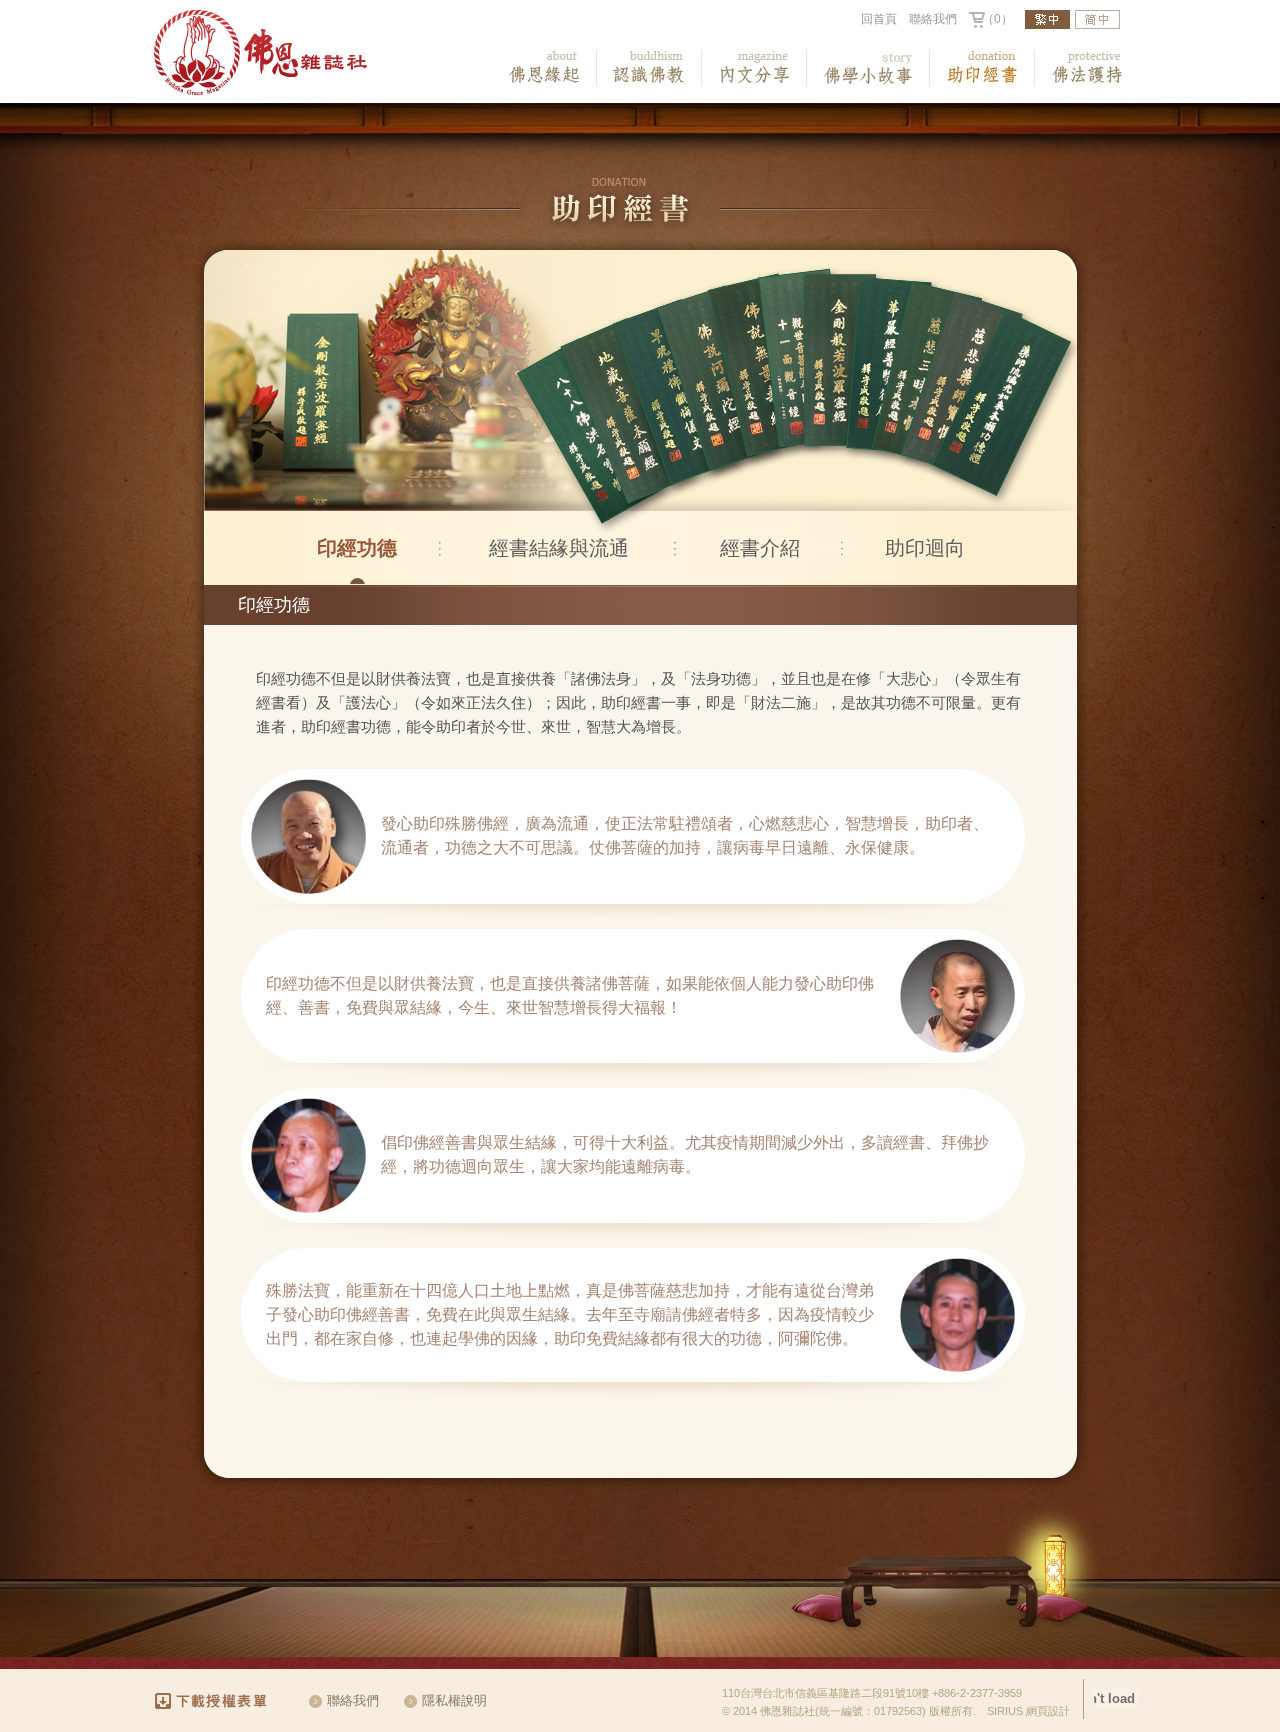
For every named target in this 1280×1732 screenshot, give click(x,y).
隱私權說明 (454, 1700)
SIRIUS (1005, 1711)
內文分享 (754, 68)
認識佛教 (649, 68)
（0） (997, 19)
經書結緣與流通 (559, 548)
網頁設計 (1048, 1711)
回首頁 (879, 19)
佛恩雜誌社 (260, 53)
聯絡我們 (933, 19)
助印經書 (982, 68)
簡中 (1097, 19)
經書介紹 (760, 548)
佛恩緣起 (544, 68)
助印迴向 (925, 548)
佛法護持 (1087, 68)
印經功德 (357, 548)
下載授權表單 (219, 1701)
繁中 (1047, 19)
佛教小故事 (868, 68)
